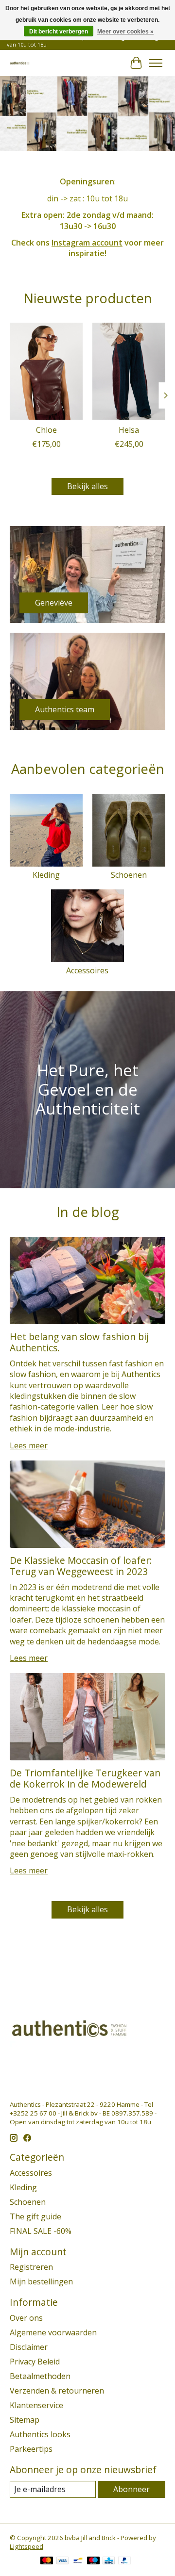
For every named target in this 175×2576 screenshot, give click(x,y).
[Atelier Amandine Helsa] (129, 371)
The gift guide (35, 2216)
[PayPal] (124, 2561)
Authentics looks (40, 2434)
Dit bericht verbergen (59, 32)
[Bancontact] (78, 2561)
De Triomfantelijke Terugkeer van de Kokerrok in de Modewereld (85, 1778)
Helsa (129, 430)
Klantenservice (36, 2405)
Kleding (46, 875)
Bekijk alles (87, 486)
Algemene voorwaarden (53, 2332)
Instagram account (87, 243)
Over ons (26, 2318)
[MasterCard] (47, 2561)
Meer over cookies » (125, 32)
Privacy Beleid (35, 2362)
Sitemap (25, 2420)
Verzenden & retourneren (57, 2391)
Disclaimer (29, 2347)
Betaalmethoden (40, 2376)
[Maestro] (93, 2561)
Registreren (31, 2267)
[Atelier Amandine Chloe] (46, 371)
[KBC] (109, 2561)
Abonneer (131, 2489)
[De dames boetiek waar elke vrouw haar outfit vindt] (20, 63)
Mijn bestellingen (41, 2281)
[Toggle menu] (156, 63)
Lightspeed (26, 2546)
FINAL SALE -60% (41, 2231)
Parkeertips (31, 2449)
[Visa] (63, 2561)
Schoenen (129, 875)
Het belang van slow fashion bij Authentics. (79, 1342)
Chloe (46, 430)
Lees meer (29, 1445)
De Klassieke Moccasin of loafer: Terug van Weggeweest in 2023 (81, 1566)
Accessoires (87, 970)
